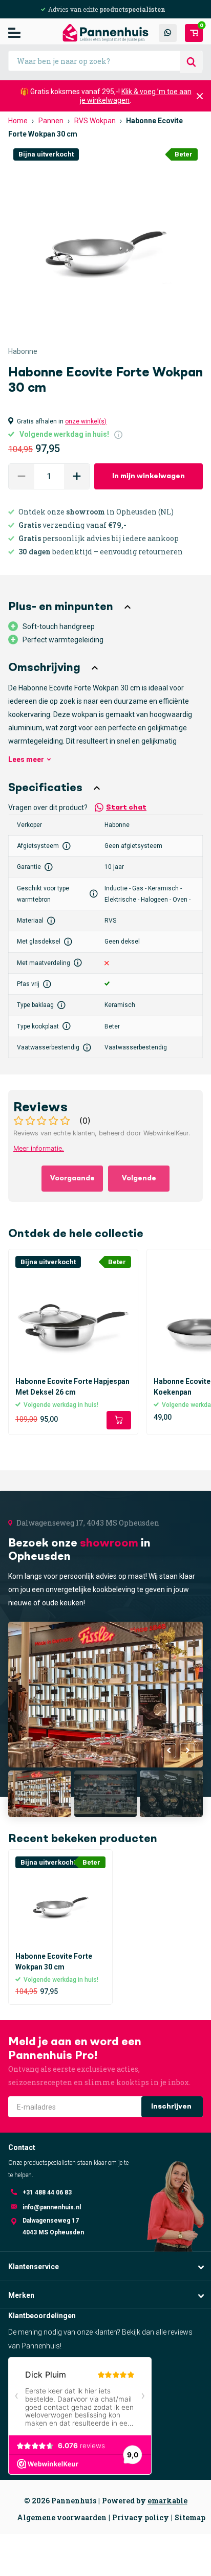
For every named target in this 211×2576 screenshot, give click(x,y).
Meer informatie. (39, 1148)
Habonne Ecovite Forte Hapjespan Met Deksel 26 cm (72, 1387)
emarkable (167, 2501)
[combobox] (105, 61)
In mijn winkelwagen (149, 476)
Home (18, 121)
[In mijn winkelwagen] (119, 1420)
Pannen (51, 121)
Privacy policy (141, 2517)
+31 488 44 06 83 (47, 2192)
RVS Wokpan (95, 121)
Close (200, 96)
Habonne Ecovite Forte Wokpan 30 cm (54, 1962)
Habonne (23, 351)
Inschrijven (172, 2107)
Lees (26, 759)
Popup (118, 434)
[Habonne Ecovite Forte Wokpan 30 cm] (60, 1901)
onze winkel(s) (86, 421)
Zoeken (191, 62)
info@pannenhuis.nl (52, 2207)
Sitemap (190, 2517)
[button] (77, 476)
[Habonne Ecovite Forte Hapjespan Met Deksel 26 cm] (73, 1314)
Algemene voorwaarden (62, 2517)
